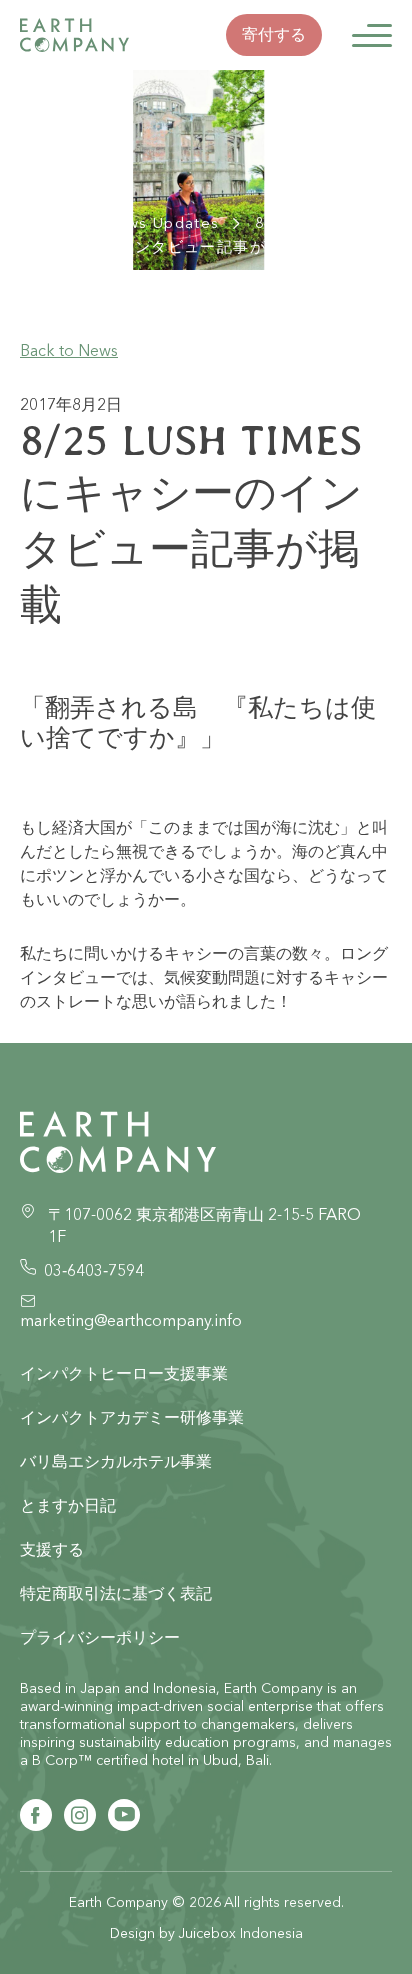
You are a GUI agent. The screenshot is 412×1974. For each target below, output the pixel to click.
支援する (52, 1549)
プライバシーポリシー (100, 1637)
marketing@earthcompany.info (131, 1320)
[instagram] (80, 1815)
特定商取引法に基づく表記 (116, 1593)
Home (44, 222)
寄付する (274, 34)
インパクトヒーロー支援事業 (124, 1373)
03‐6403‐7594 (94, 1270)
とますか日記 (68, 1505)
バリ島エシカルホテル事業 (116, 1461)
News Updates (161, 222)
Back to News (69, 350)
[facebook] (36, 1815)
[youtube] (124, 1815)
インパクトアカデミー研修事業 (132, 1417)
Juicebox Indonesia (240, 1933)
